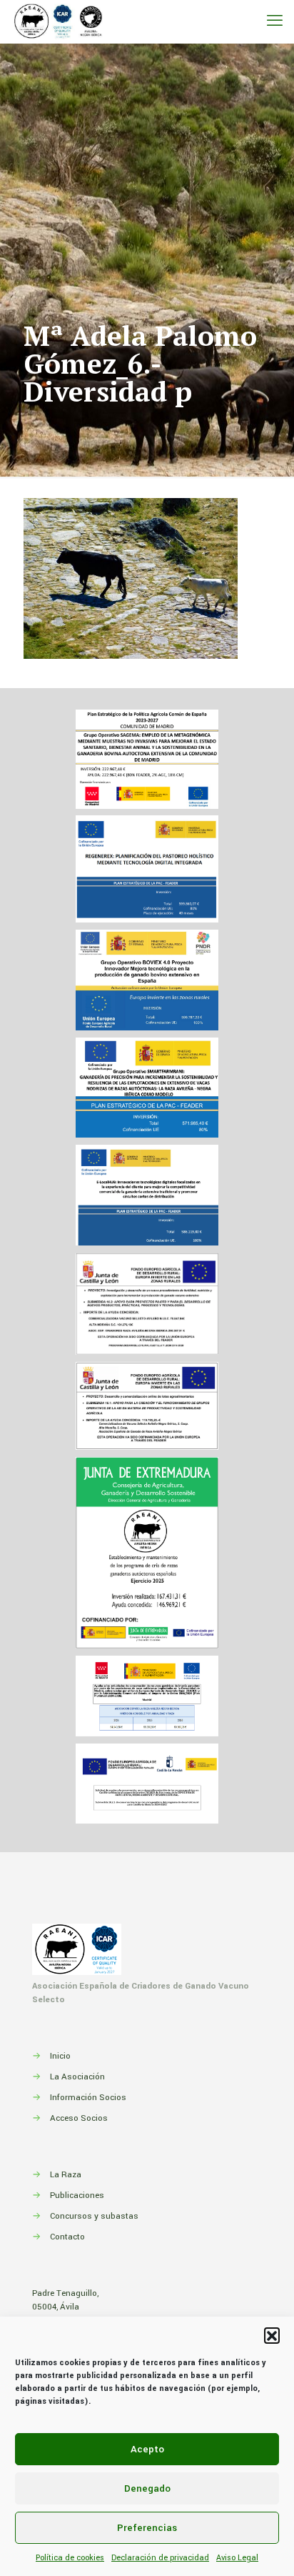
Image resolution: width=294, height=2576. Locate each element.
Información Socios (88, 2098)
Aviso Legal (237, 2558)
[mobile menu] (275, 21)
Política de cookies (70, 2558)
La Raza (66, 2175)
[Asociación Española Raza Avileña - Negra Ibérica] (59, 21)
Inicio (60, 2056)
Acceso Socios (79, 2118)
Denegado (147, 2488)
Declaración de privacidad (160, 2558)
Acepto (147, 2449)
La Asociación (77, 2077)
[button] (272, 2335)
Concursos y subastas (94, 2216)
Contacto (67, 2237)
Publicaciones (77, 2195)
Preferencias (147, 2528)
